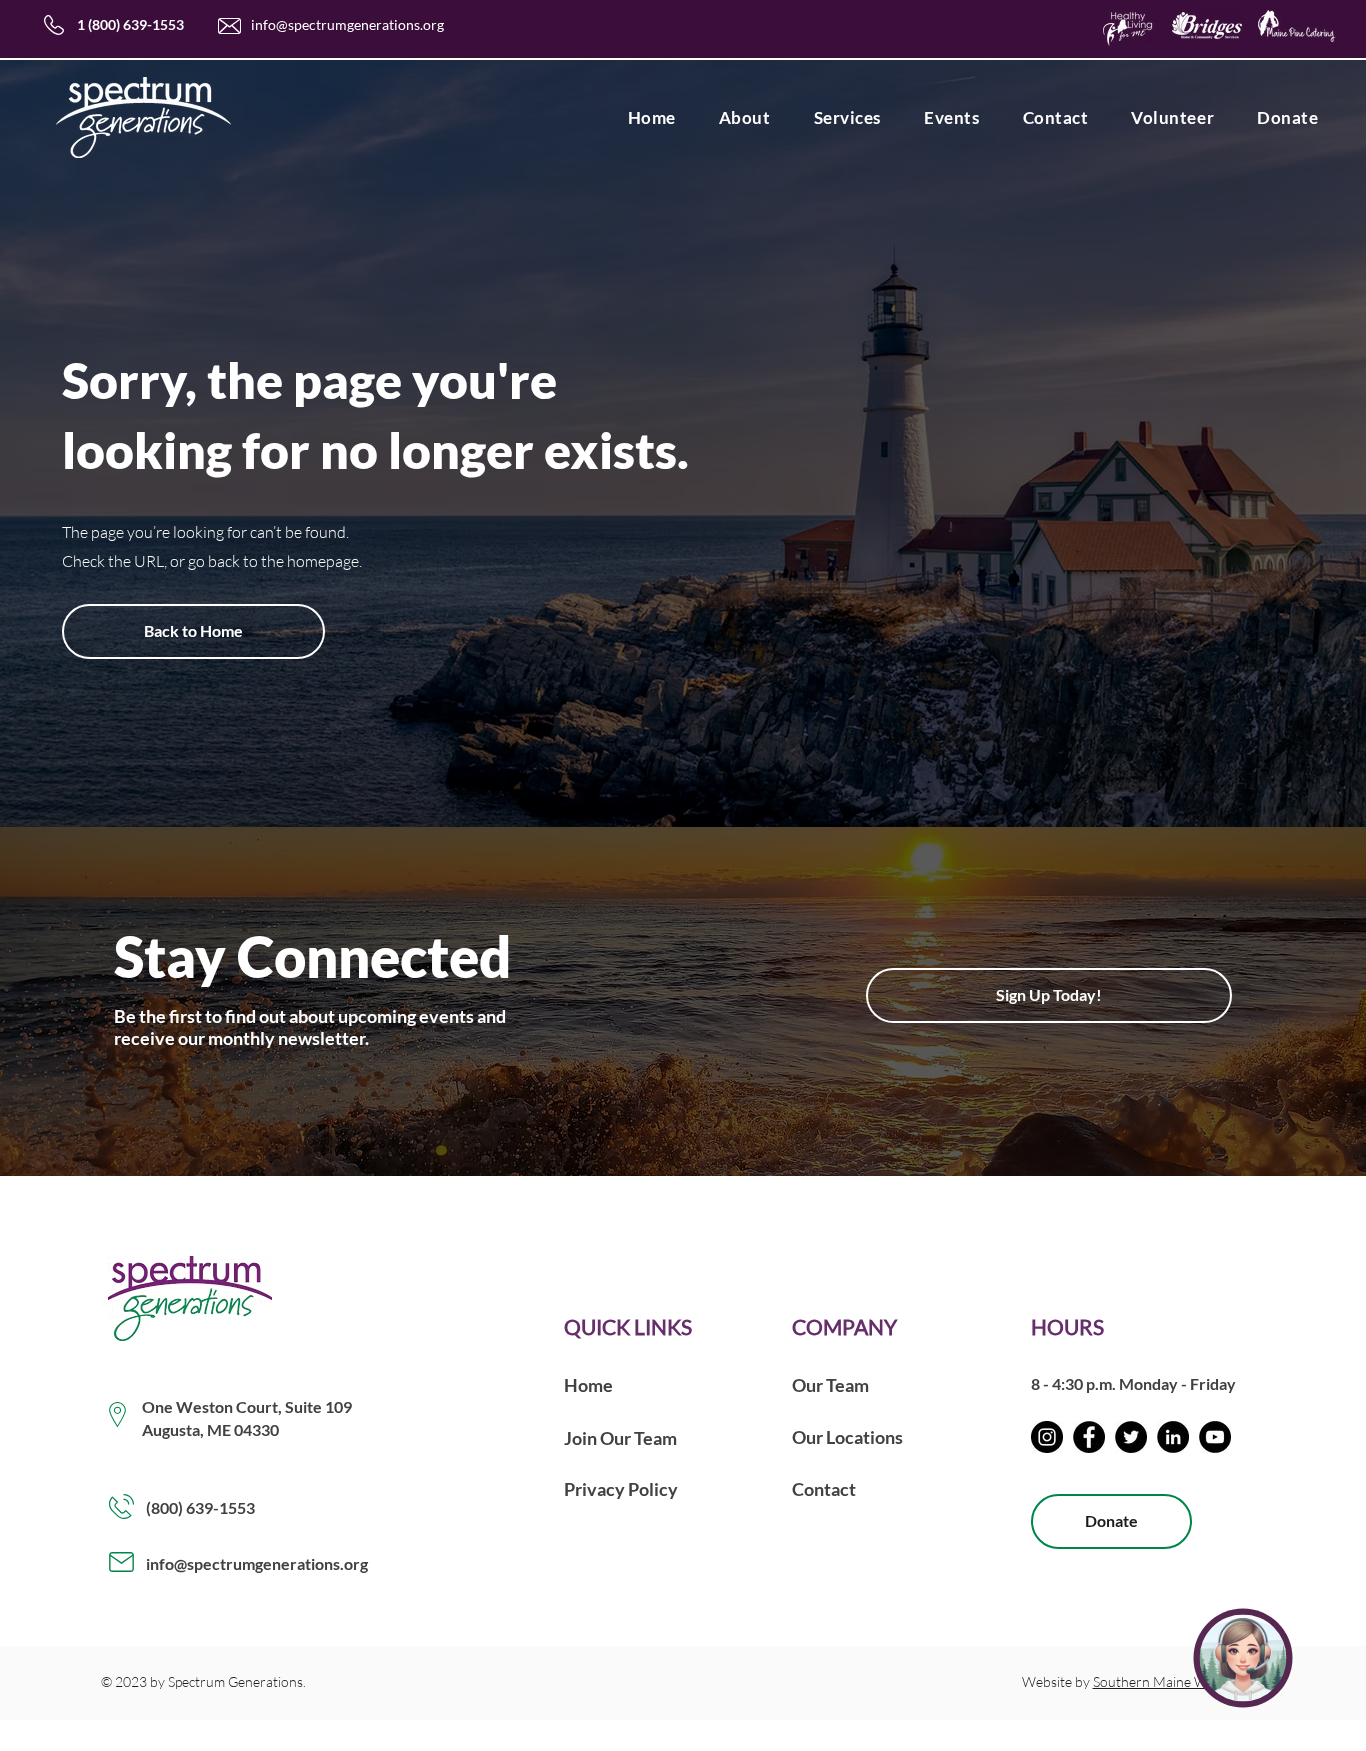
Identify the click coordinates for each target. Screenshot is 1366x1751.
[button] (744, 117)
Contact (824, 1489)
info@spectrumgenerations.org (347, 24)
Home (588, 1385)
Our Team (830, 1385)
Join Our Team (620, 1438)
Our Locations (847, 1437)
